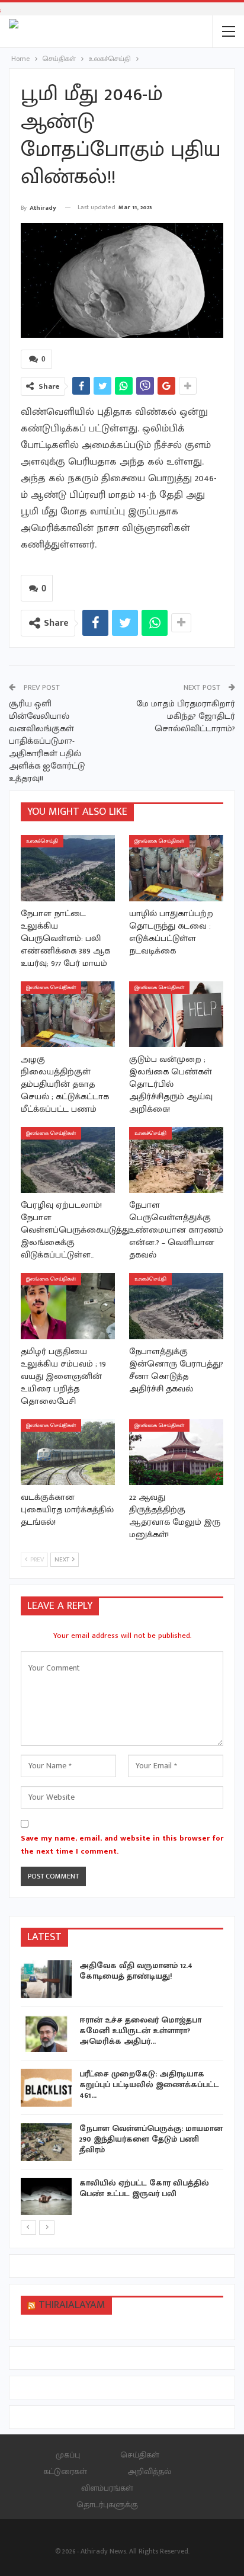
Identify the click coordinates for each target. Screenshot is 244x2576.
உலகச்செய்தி (42, 841)
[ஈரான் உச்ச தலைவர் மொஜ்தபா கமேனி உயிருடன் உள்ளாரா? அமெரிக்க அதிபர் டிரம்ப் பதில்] (46, 2034)
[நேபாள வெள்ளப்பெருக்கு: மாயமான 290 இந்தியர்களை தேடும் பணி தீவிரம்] (46, 2142)
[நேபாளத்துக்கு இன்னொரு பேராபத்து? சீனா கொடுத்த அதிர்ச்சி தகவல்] (176, 1306)
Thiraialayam (72, 2305)
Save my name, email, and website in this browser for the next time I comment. (122, 1845)
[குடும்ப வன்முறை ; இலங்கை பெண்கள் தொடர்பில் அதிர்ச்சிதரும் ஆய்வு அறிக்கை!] (176, 1014)
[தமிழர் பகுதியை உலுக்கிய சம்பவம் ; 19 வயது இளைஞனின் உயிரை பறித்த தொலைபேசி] (68, 1306)
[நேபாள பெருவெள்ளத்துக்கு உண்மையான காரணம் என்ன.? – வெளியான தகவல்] (176, 1160)
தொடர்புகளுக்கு (107, 2505)
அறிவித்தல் (149, 2471)
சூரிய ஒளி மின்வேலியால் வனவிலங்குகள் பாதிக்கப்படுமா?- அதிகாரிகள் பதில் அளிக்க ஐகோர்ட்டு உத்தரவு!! (47, 741)
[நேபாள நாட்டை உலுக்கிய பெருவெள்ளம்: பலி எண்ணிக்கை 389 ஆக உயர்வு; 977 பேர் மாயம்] (68, 868)
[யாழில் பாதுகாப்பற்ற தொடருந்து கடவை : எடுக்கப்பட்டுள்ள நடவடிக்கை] (176, 868)
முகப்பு (68, 2455)
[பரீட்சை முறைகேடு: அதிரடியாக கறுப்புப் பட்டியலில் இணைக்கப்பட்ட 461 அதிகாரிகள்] (46, 2088)
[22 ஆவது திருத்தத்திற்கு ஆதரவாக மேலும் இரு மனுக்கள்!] (176, 1452)
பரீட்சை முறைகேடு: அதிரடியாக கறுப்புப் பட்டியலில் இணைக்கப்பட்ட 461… (149, 2084)
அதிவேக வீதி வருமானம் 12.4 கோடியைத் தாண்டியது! (136, 1971)
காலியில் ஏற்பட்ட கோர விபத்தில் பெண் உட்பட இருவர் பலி (144, 2188)
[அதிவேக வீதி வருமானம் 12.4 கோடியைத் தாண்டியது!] (46, 1979)
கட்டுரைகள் (65, 2471)
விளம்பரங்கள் (107, 2488)
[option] (122, 2090)
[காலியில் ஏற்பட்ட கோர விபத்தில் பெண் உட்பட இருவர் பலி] (46, 2197)
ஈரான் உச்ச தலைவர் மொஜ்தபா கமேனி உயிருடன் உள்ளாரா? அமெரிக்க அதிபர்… (140, 2031)
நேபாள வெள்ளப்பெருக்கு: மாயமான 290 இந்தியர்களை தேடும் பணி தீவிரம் (151, 2139)
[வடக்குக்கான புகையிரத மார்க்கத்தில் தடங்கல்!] (68, 1452)
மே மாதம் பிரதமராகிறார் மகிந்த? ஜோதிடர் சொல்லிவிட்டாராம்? (186, 716)
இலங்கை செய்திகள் (159, 841)
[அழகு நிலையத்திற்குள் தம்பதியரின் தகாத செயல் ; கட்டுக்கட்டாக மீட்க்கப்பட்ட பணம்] (68, 1014)
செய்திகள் (140, 2455)
